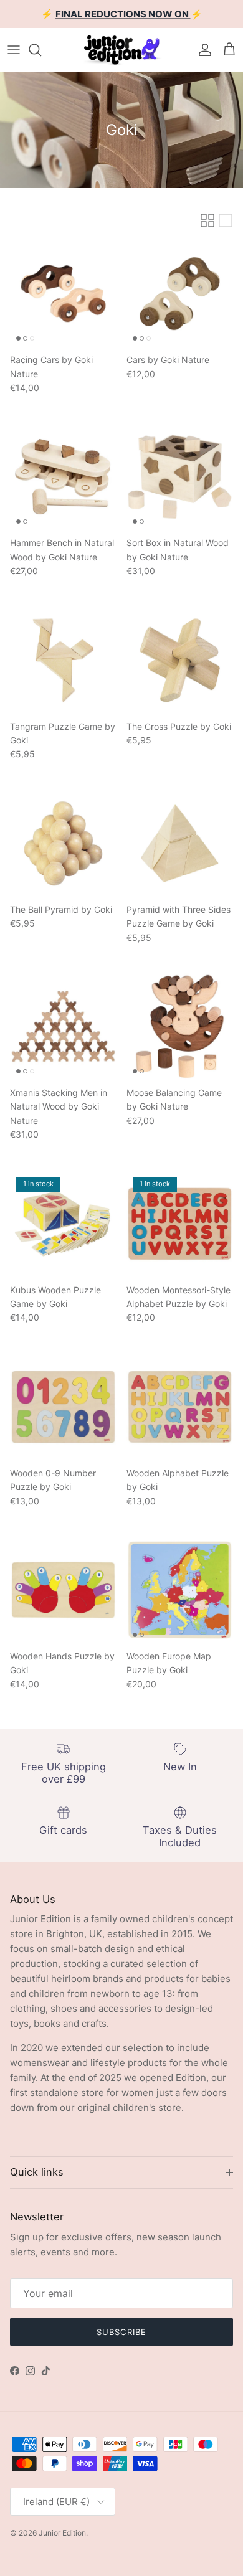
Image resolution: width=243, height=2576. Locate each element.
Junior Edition (62, 2533)
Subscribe (121, 2332)
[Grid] (207, 220)
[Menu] (14, 50)
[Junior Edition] (121, 50)
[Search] (41, 50)
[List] (226, 220)
